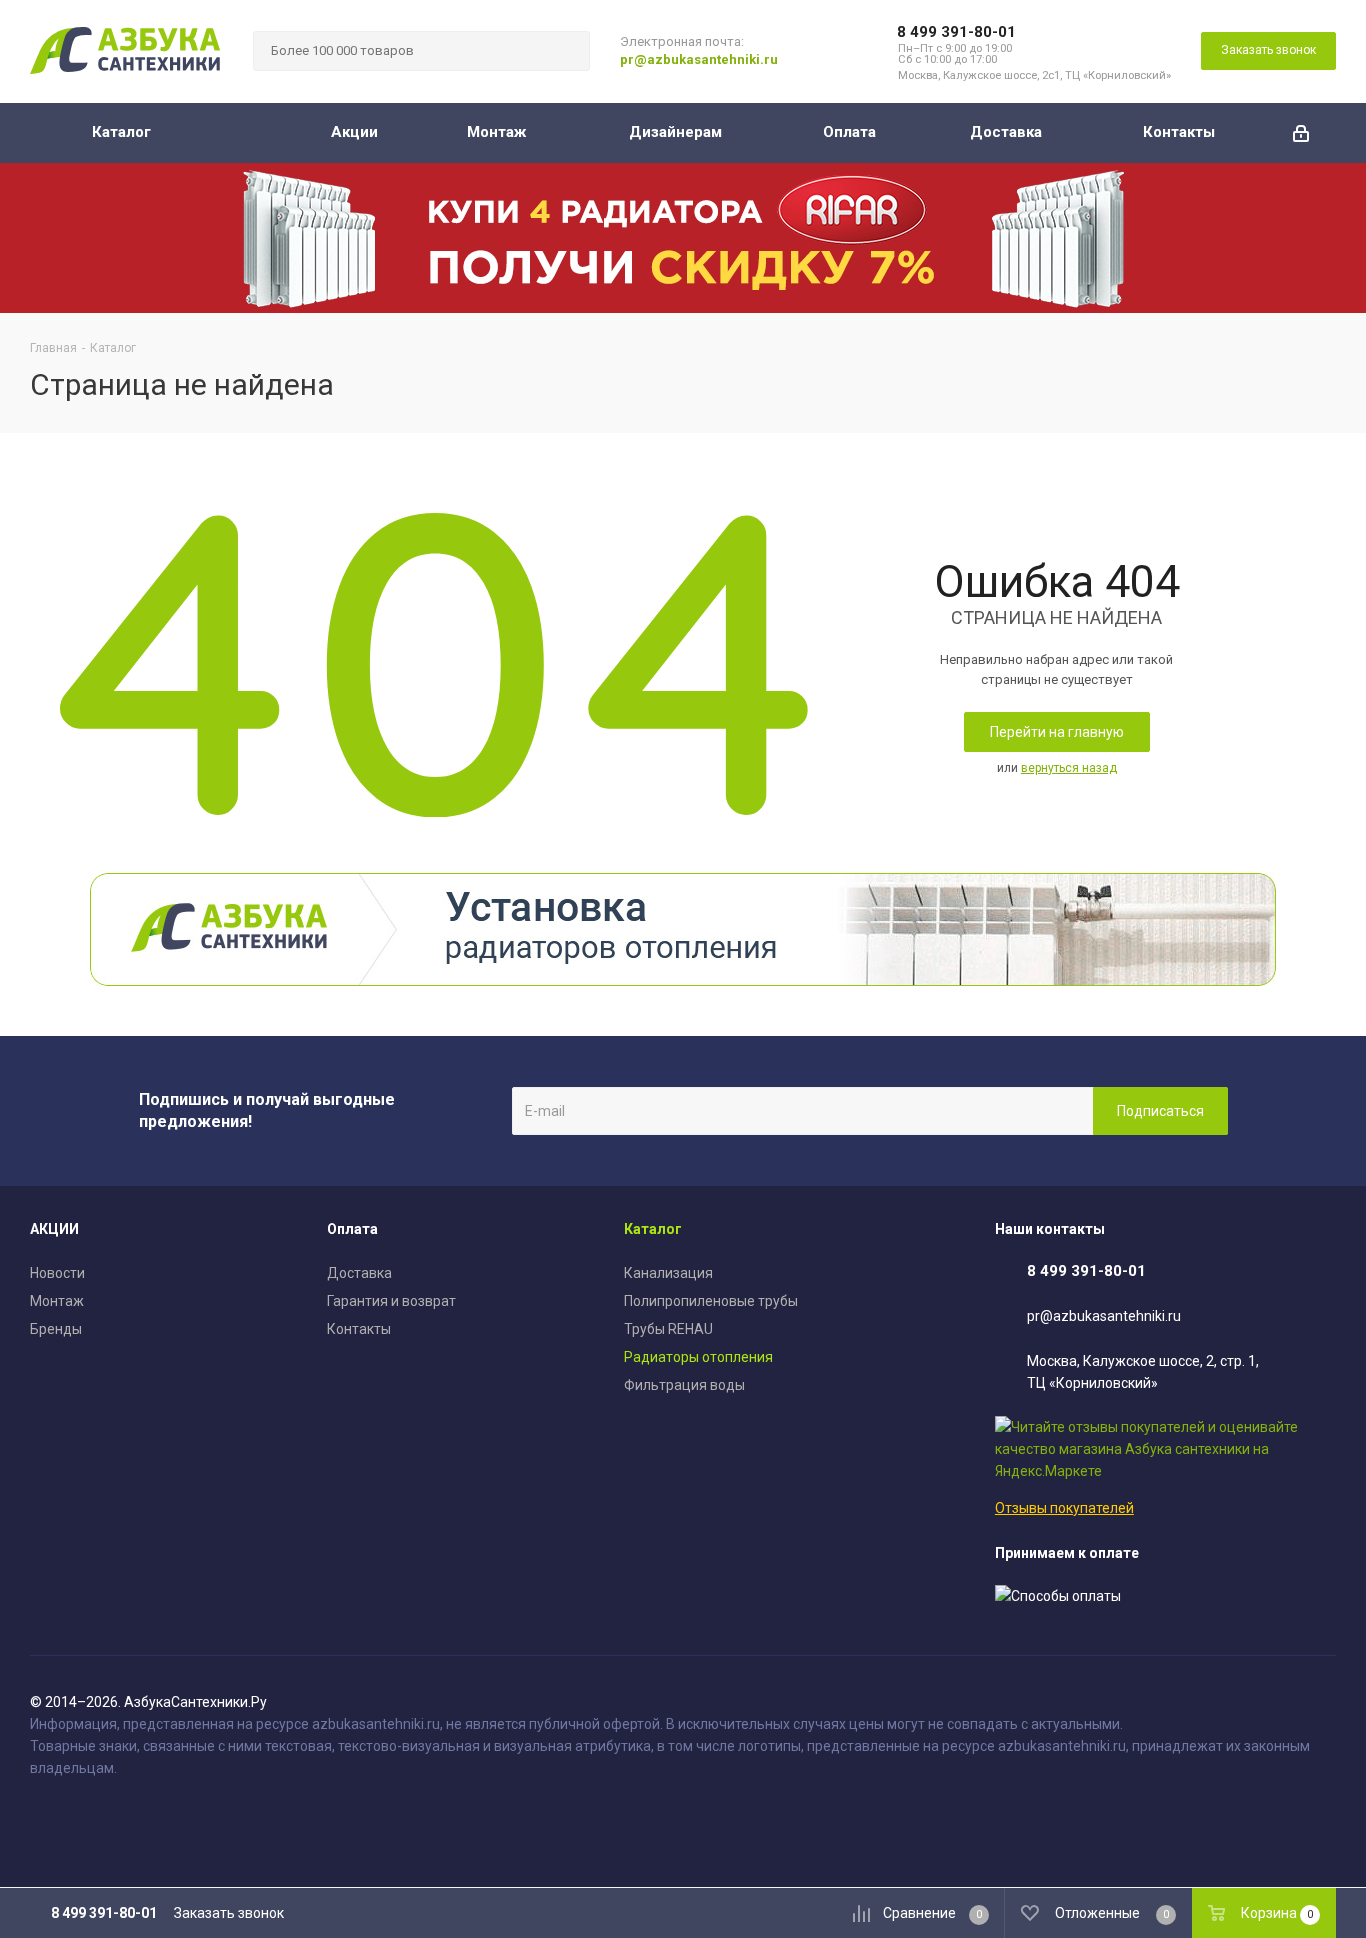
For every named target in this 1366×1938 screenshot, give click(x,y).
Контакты (359, 1329)
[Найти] (566, 51)
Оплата (352, 1229)
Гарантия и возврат (391, 1301)
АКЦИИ (54, 1229)
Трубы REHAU (668, 1329)
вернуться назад (1069, 768)
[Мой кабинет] (1301, 133)
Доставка (359, 1273)
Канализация (668, 1273)
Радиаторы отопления (698, 1357)
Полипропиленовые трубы (711, 1301)
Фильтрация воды (684, 1385)
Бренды (56, 1329)
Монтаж (57, 1301)
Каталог (653, 1229)
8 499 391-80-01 (956, 32)
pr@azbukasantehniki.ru (699, 59)
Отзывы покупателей (1064, 1508)
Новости (57, 1273)
